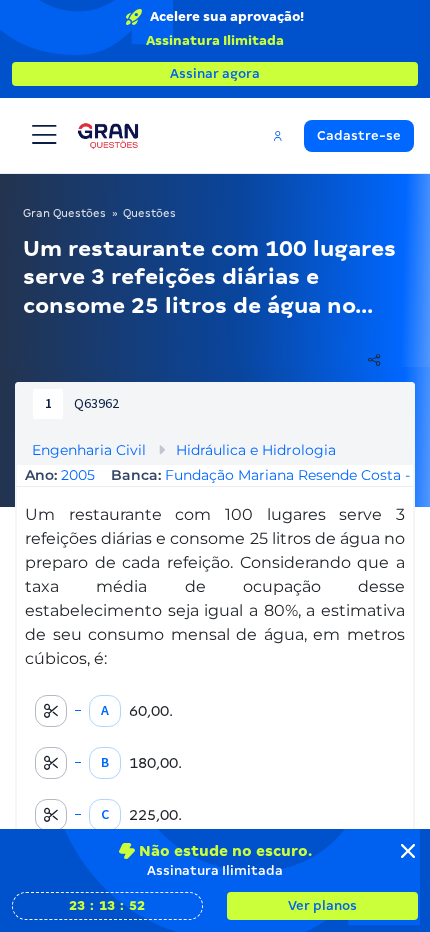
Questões (149, 213)
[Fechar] (408, 851)
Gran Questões (64, 213)
